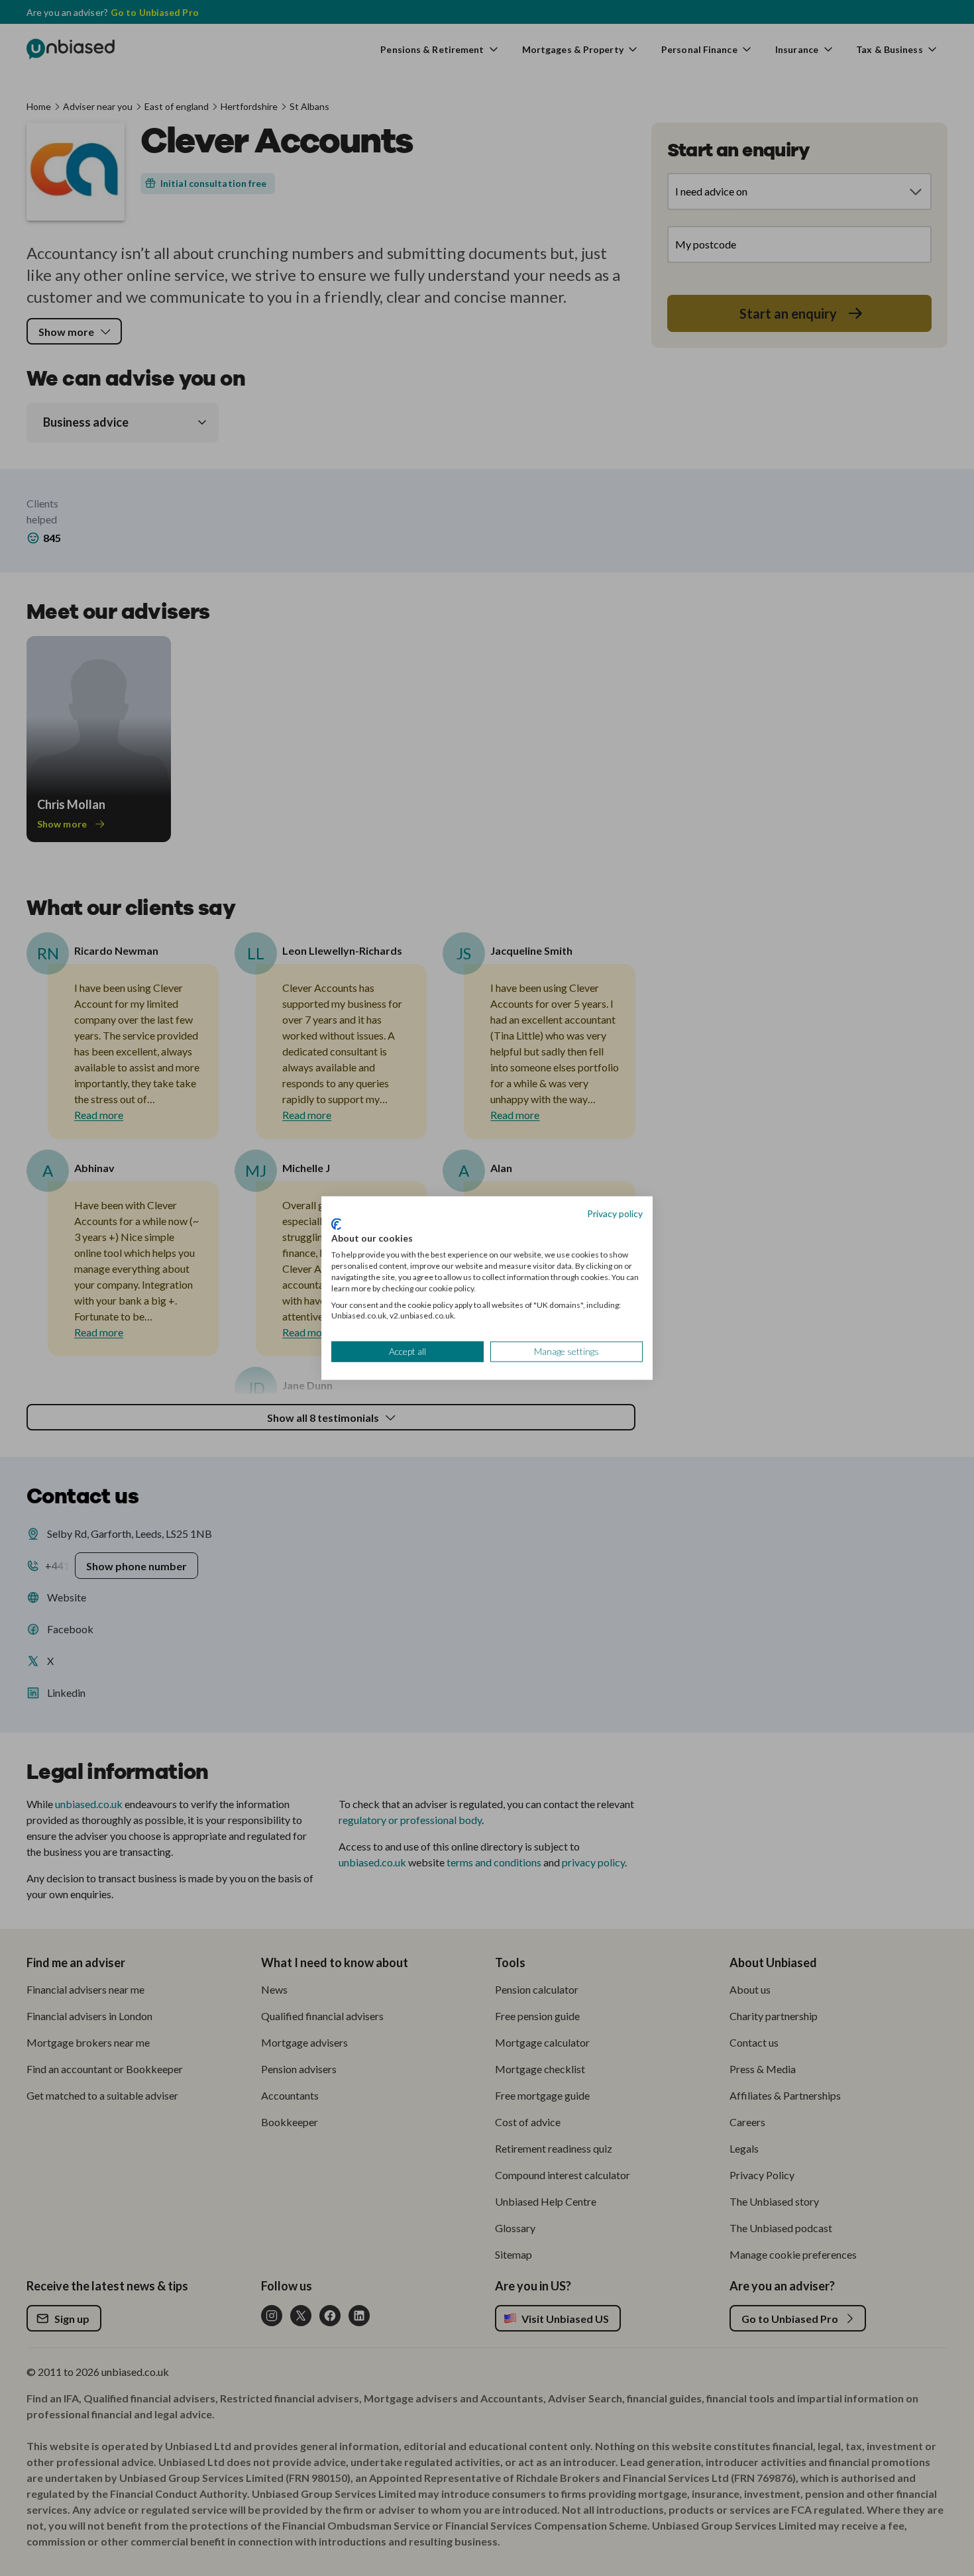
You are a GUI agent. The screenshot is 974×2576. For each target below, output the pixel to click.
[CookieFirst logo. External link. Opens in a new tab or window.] (336, 1224)
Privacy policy (615, 1213)
